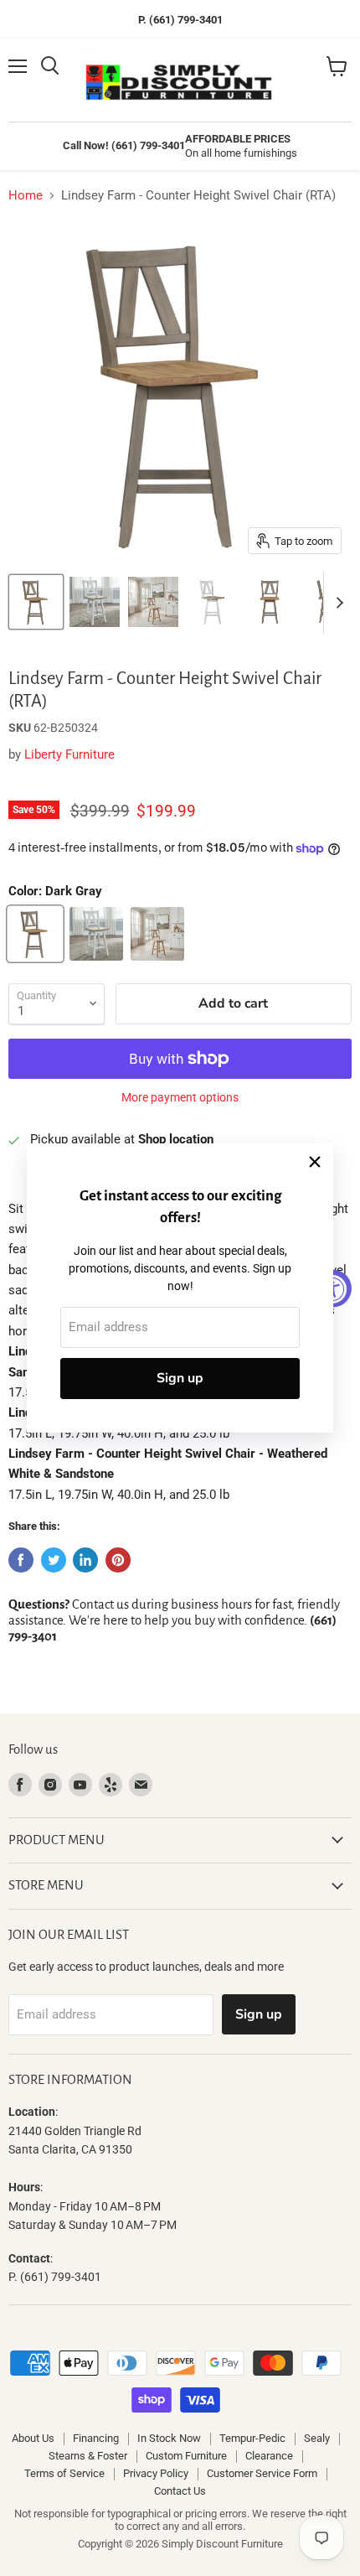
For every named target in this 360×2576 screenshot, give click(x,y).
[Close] (315, 1162)
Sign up (180, 1378)
